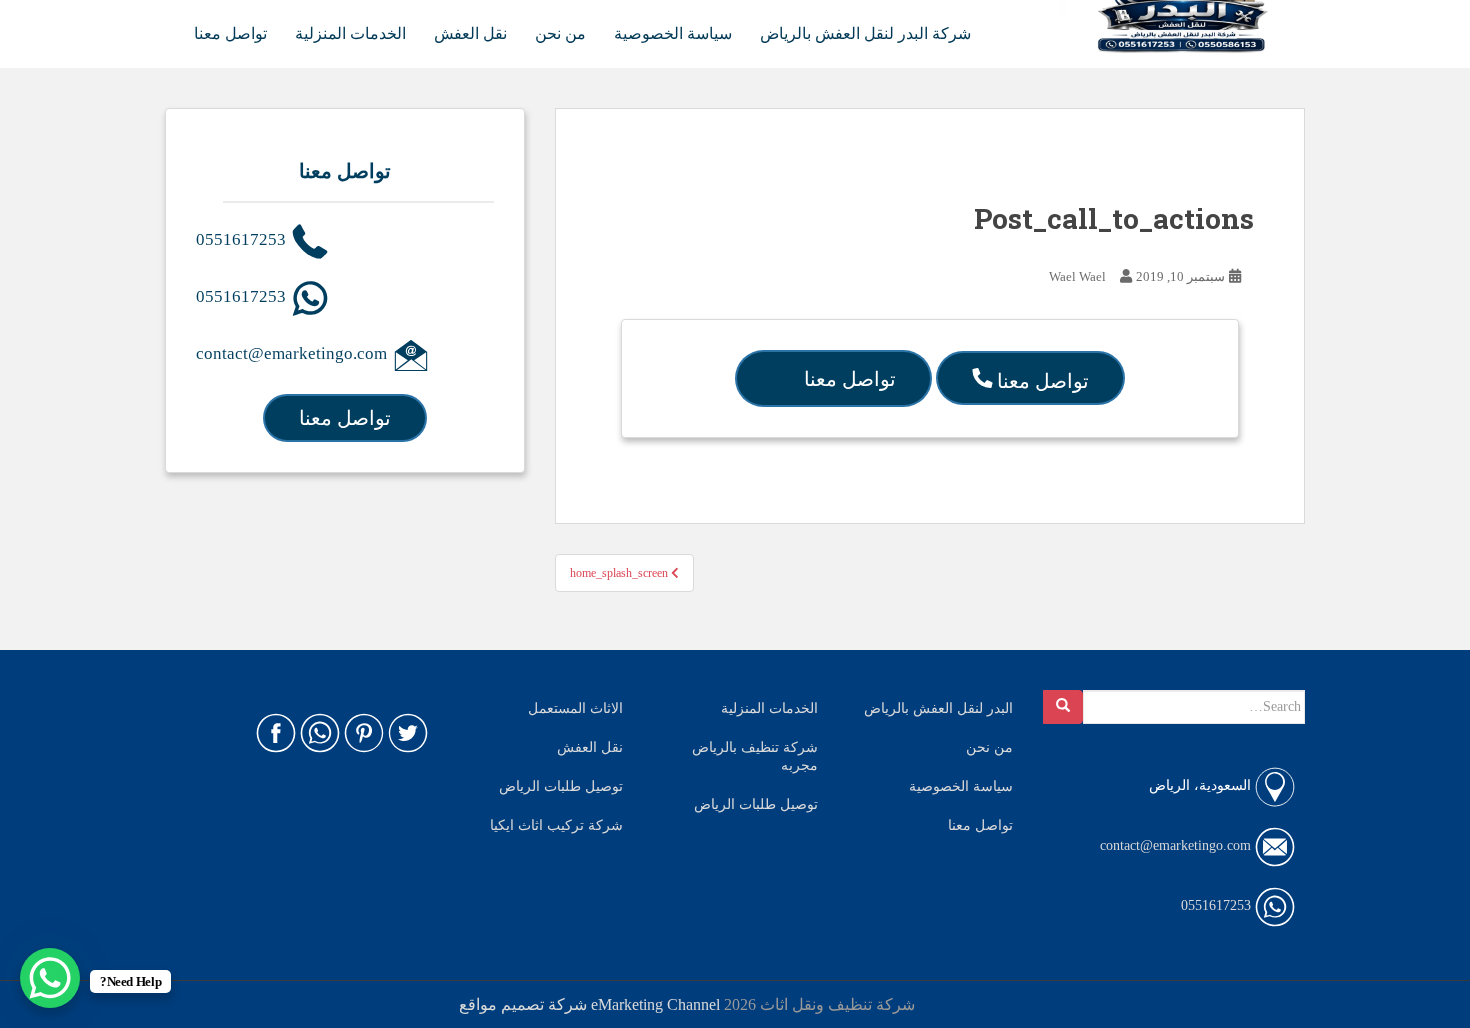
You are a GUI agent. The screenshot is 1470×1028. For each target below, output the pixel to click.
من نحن (560, 33)
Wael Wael (1077, 276)
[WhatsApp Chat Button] (50, 978)
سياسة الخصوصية (673, 33)
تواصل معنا (230, 33)
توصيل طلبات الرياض (561, 786)
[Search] (1063, 707)
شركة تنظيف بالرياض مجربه (755, 756)
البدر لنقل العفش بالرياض (938, 708)
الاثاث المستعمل (575, 708)
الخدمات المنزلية (350, 33)
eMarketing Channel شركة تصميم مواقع (589, 1004)
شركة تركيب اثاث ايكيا (556, 825)
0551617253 (243, 239)
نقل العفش (470, 33)
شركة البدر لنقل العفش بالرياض (865, 33)
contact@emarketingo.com (293, 353)
